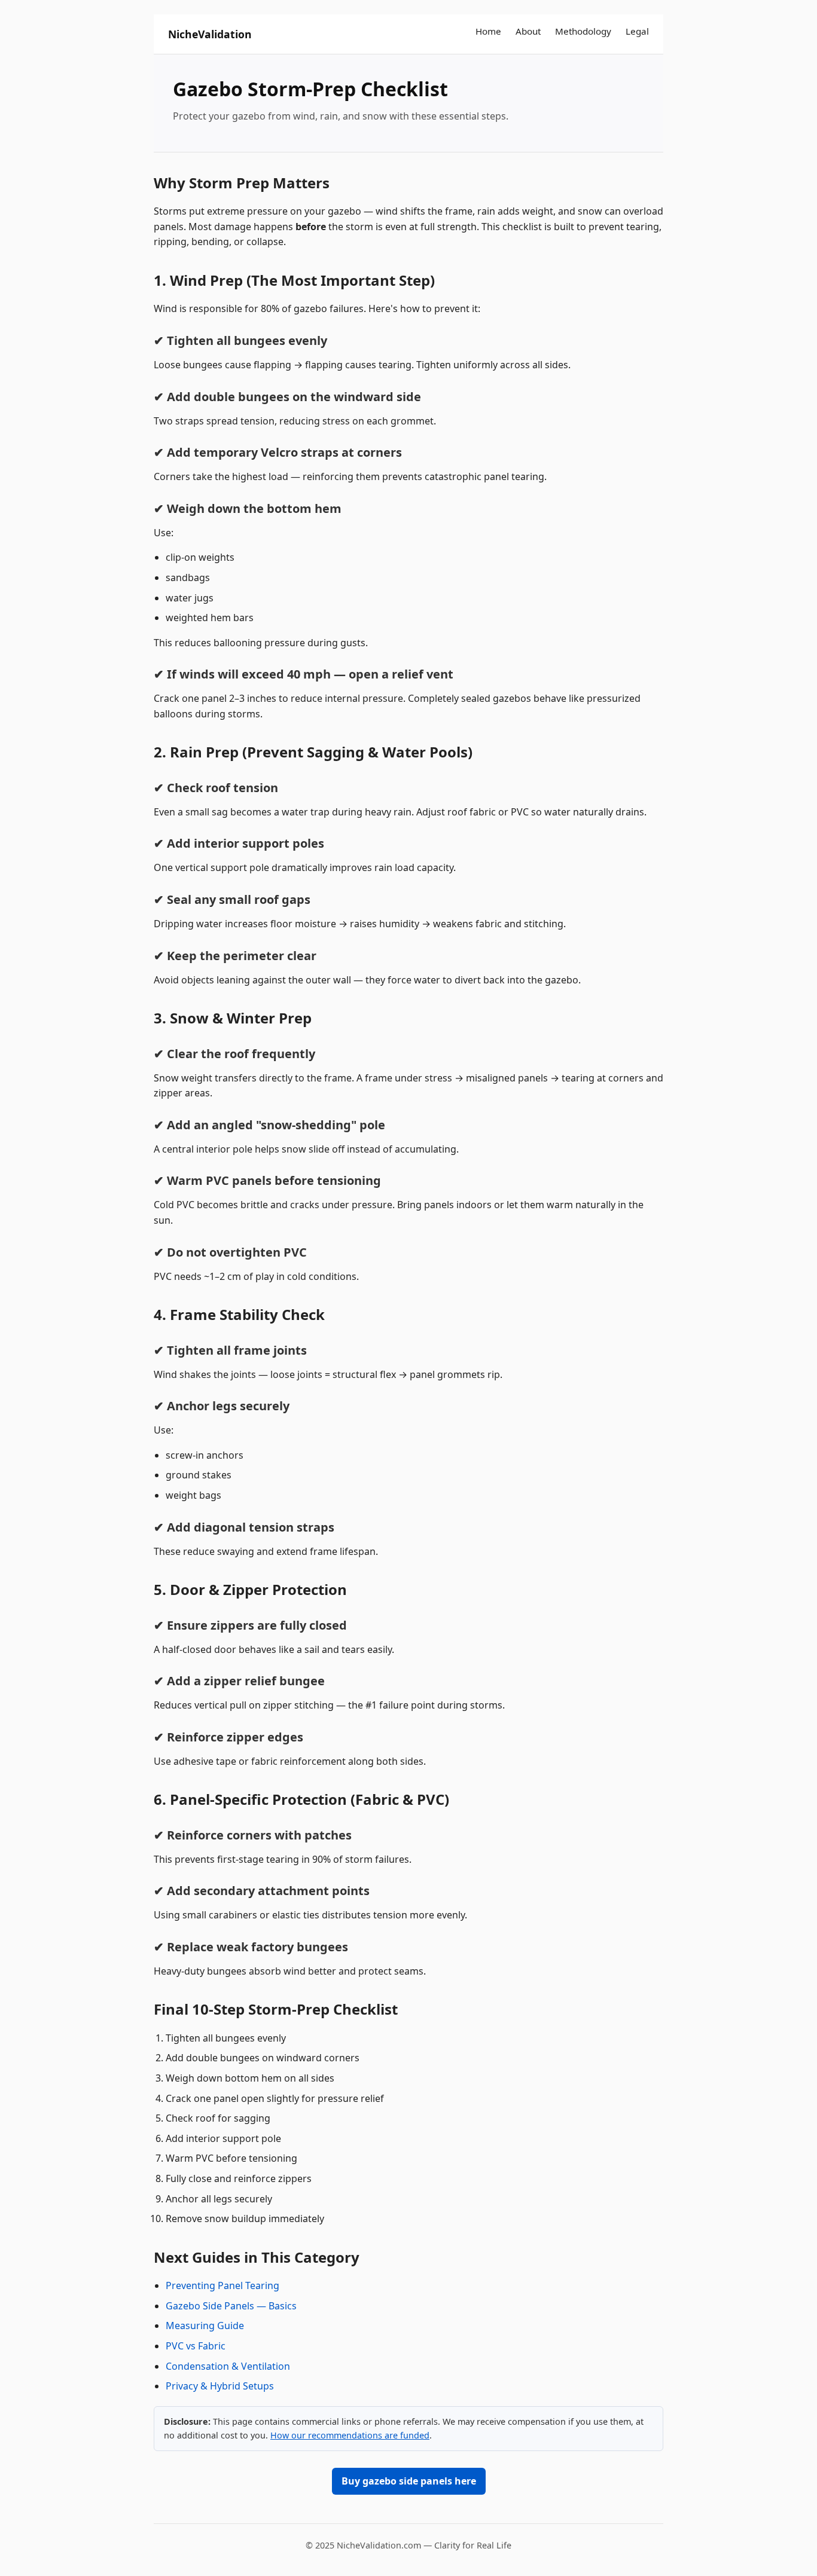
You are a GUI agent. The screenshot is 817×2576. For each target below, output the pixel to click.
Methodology (583, 31)
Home (488, 31)
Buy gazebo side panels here (409, 2481)
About (528, 31)
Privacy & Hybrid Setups (220, 2386)
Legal (637, 31)
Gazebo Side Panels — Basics (231, 2306)
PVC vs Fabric (196, 2346)
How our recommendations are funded (350, 2435)
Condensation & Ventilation (228, 2366)
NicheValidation (210, 34)
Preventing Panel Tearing (222, 2285)
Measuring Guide (205, 2326)
